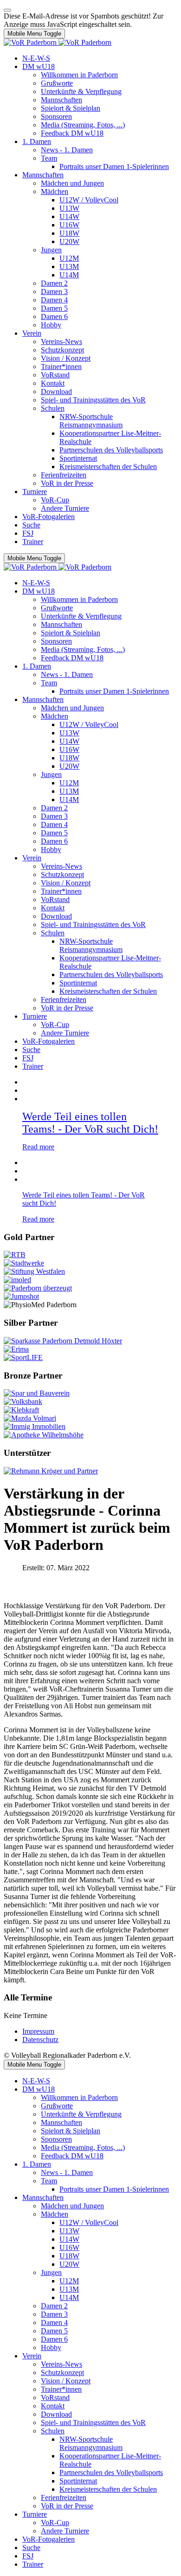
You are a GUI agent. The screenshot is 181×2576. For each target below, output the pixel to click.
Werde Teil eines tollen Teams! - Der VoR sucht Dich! (90, 1123)
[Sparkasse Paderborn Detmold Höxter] (63, 1341)
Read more (38, 1147)
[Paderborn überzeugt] (38, 1288)
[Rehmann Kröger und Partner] (51, 1471)
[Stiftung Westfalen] (34, 1271)
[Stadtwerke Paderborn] (24, 1263)
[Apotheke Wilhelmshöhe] (44, 1435)
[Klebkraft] (21, 1410)
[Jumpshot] (21, 1296)
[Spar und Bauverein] (37, 1393)
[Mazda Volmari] (30, 1418)
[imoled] (17, 1280)
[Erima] (16, 1349)
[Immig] (35, 1426)
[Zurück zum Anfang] (7, 10)
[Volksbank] (23, 1401)
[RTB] (15, 1255)
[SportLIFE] (23, 1357)
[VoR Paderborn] (58, 42)
